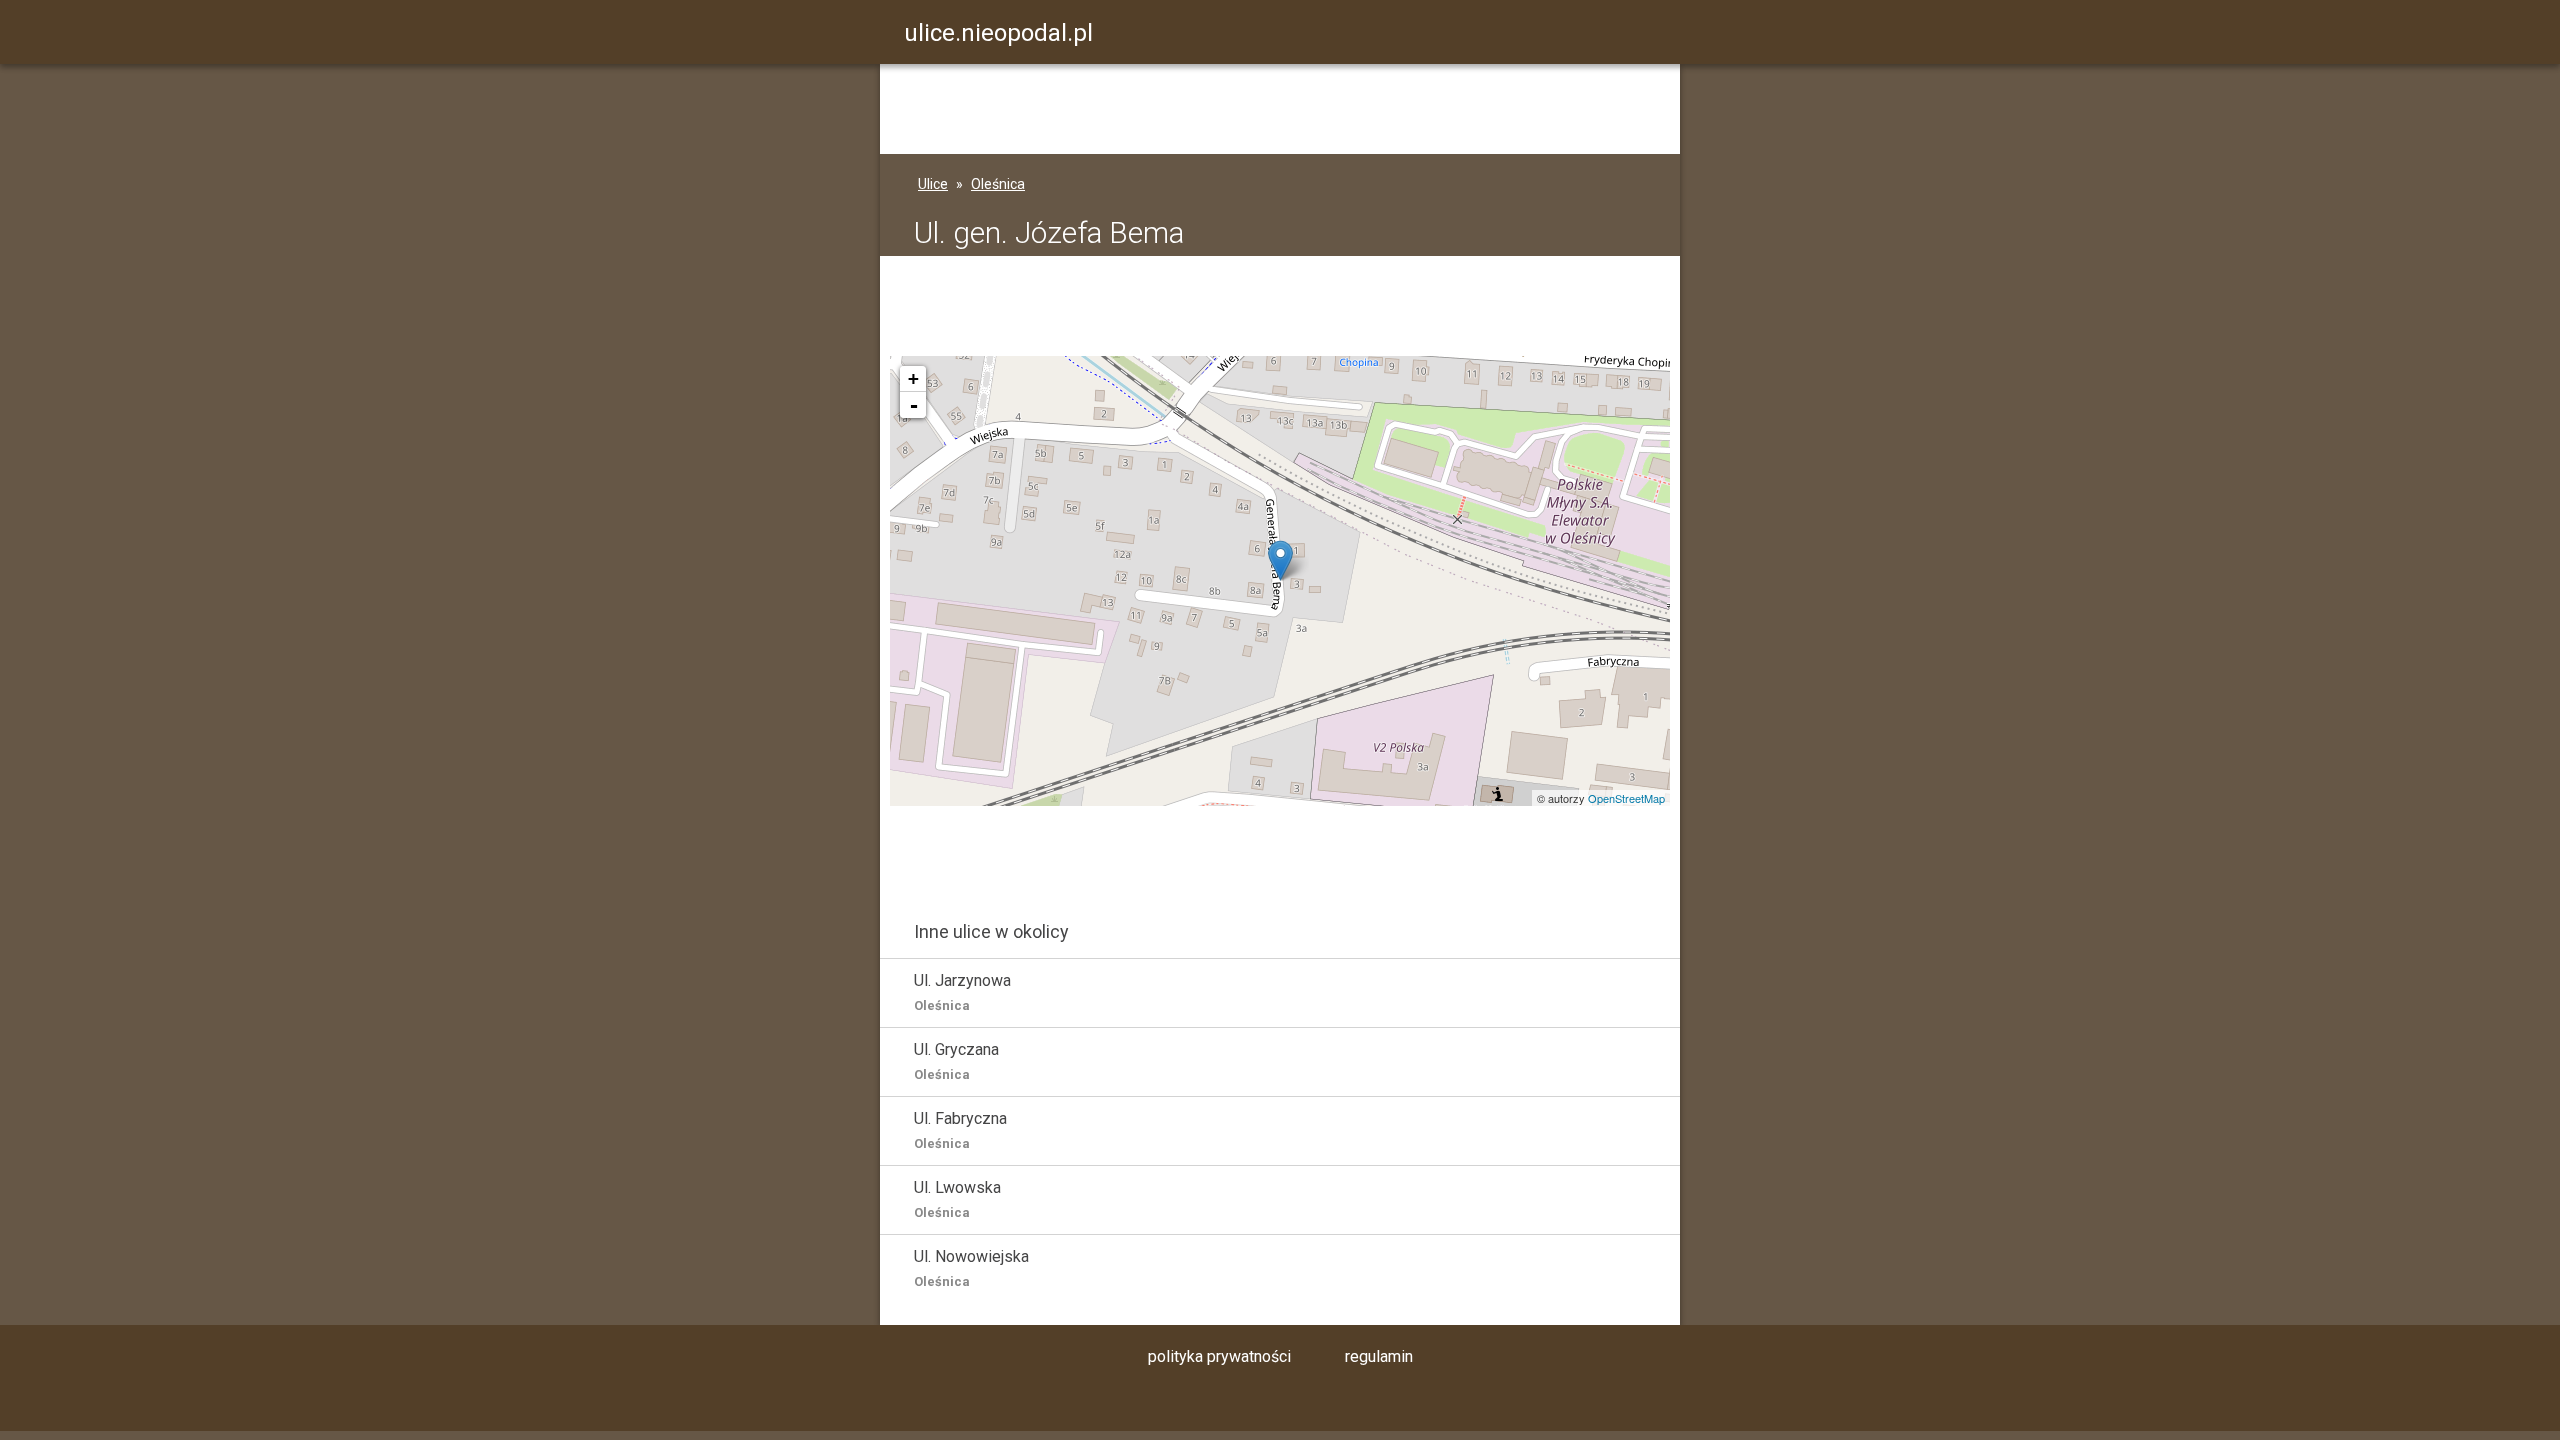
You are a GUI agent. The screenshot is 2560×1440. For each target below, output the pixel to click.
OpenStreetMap (1626, 798)
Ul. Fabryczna (960, 1130)
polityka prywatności (1219, 1356)
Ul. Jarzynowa (962, 992)
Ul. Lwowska (957, 1199)
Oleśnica (998, 184)
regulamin (1379, 1356)
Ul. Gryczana (956, 1061)
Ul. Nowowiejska (971, 1268)
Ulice (933, 184)
